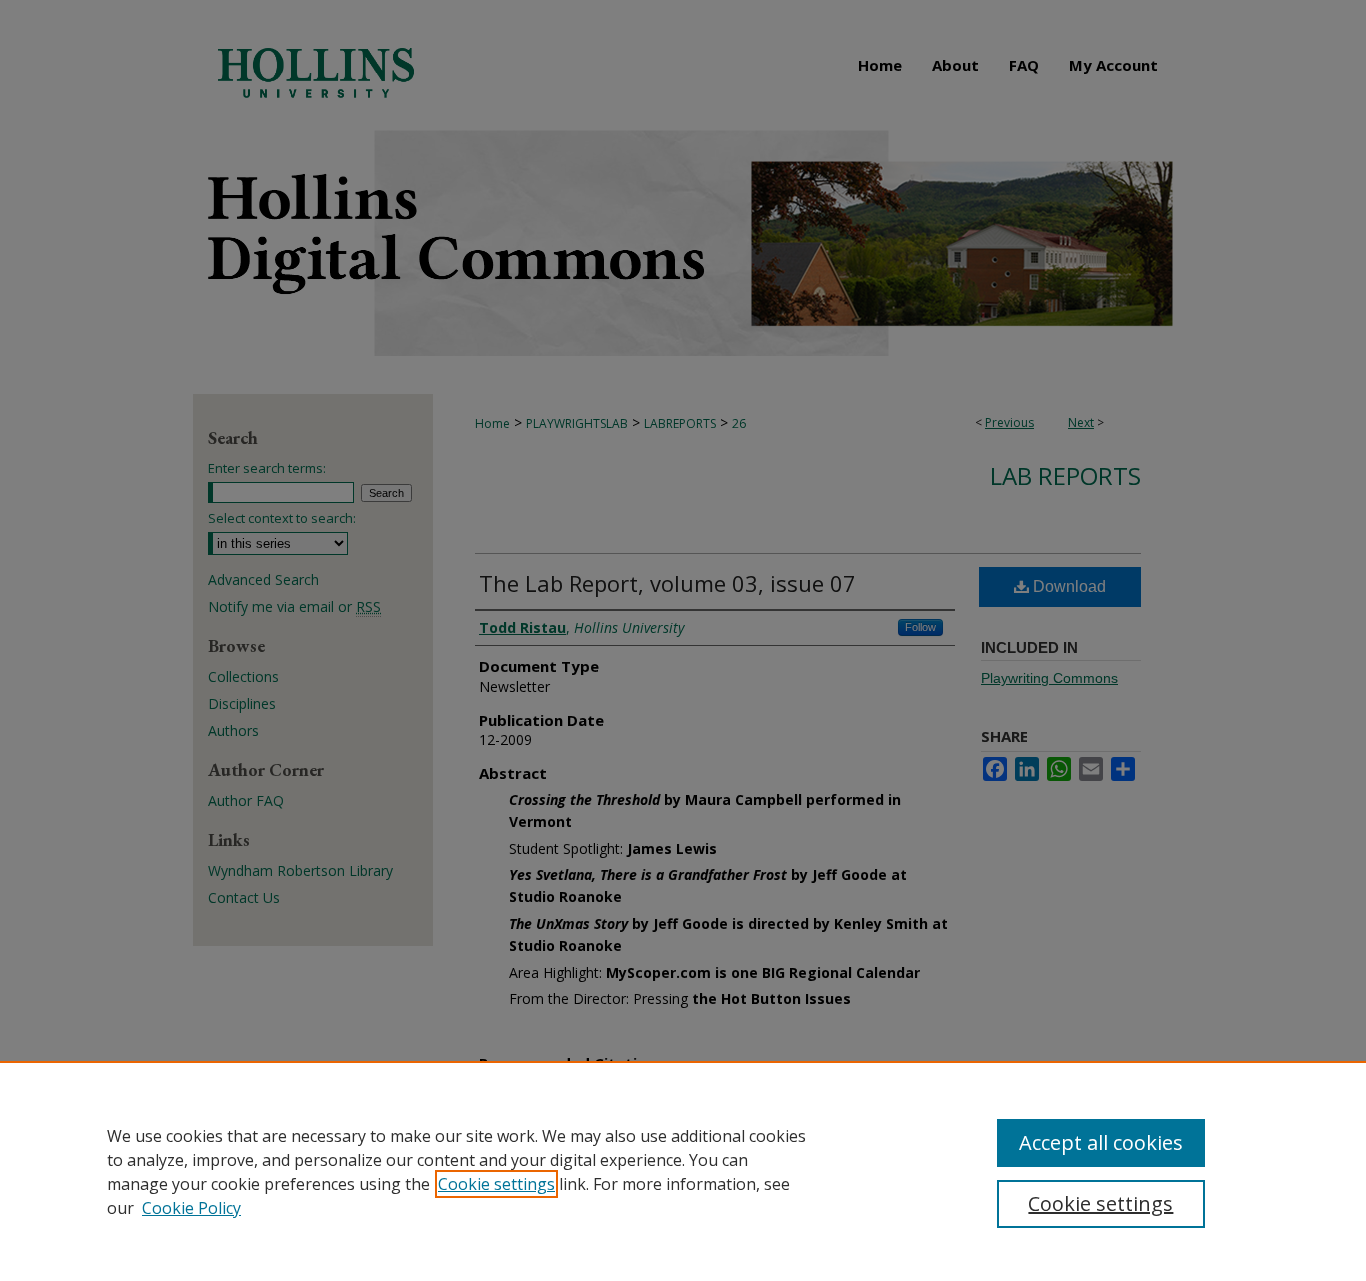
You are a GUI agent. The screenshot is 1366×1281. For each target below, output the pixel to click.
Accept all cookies (1101, 1142)
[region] (683, 1171)
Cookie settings (496, 1184)
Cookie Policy (191, 1208)
